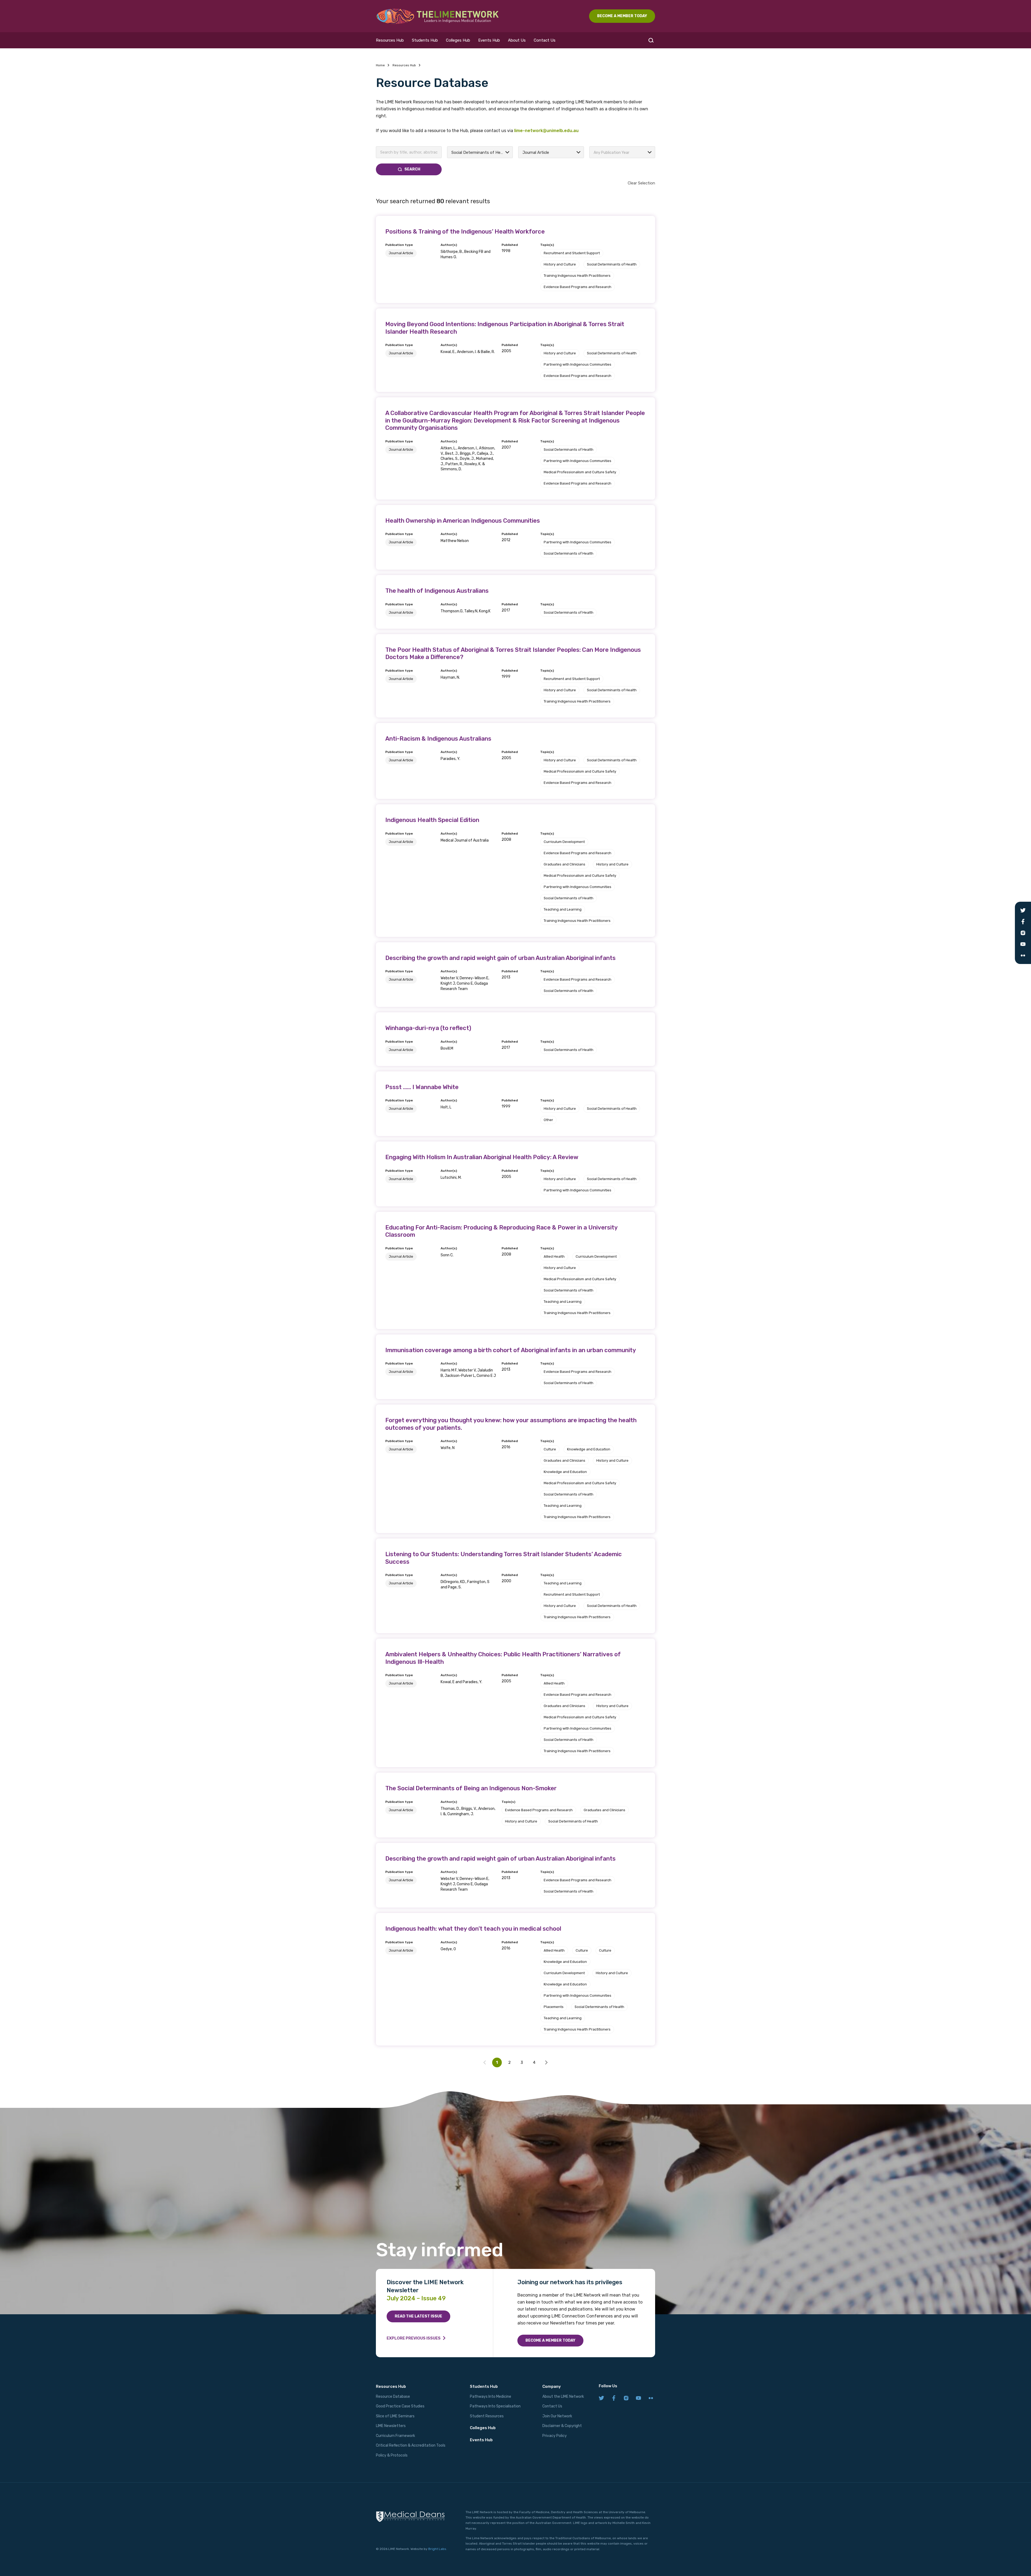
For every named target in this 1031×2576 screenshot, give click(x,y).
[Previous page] (546, 2062)
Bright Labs (437, 2549)
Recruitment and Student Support (572, 253)
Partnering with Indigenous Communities (578, 364)
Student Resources (487, 2416)
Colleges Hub (458, 40)
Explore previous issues (414, 2338)
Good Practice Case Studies (400, 2406)
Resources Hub (390, 40)
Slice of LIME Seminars (395, 2416)
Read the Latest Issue (418, 2316)
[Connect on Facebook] (614, 2398)
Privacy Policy (555, 2436)
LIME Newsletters (391, 2426)
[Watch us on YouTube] (638, 2398)
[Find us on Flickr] (651, 2398)
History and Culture (560, 264)
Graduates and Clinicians (564, 864)
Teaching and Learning (563, 909)
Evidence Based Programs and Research (578, 287)
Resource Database (393, 2397)
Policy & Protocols (392, 2455)
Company (552, 2386)
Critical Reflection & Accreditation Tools (411, 2445)
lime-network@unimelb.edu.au (546, 131)
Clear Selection (641, 183)
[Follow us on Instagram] (626, 2398)
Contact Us (545, 40)
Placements (554, 2007)
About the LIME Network (563, 2397)
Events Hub (489, 40)
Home (380, 65)
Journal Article (401, 253)
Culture (550, 1449)
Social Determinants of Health (612, 264)
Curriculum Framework (395, 2436)
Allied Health (554, 1256)
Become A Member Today (622, 16)
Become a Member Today (550, 2340)
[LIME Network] (438, 16)
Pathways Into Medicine (491, 2397)
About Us (517, 40)
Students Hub (425, 40)
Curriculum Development (564, 842)
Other (548, 1120)
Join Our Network (557, 2416)
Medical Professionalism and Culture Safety (580, 472)
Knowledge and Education (589, 1449)
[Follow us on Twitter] (601, 2398)
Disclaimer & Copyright (562, 2426)
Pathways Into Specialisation (495, 2406)
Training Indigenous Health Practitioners (577, 276)
